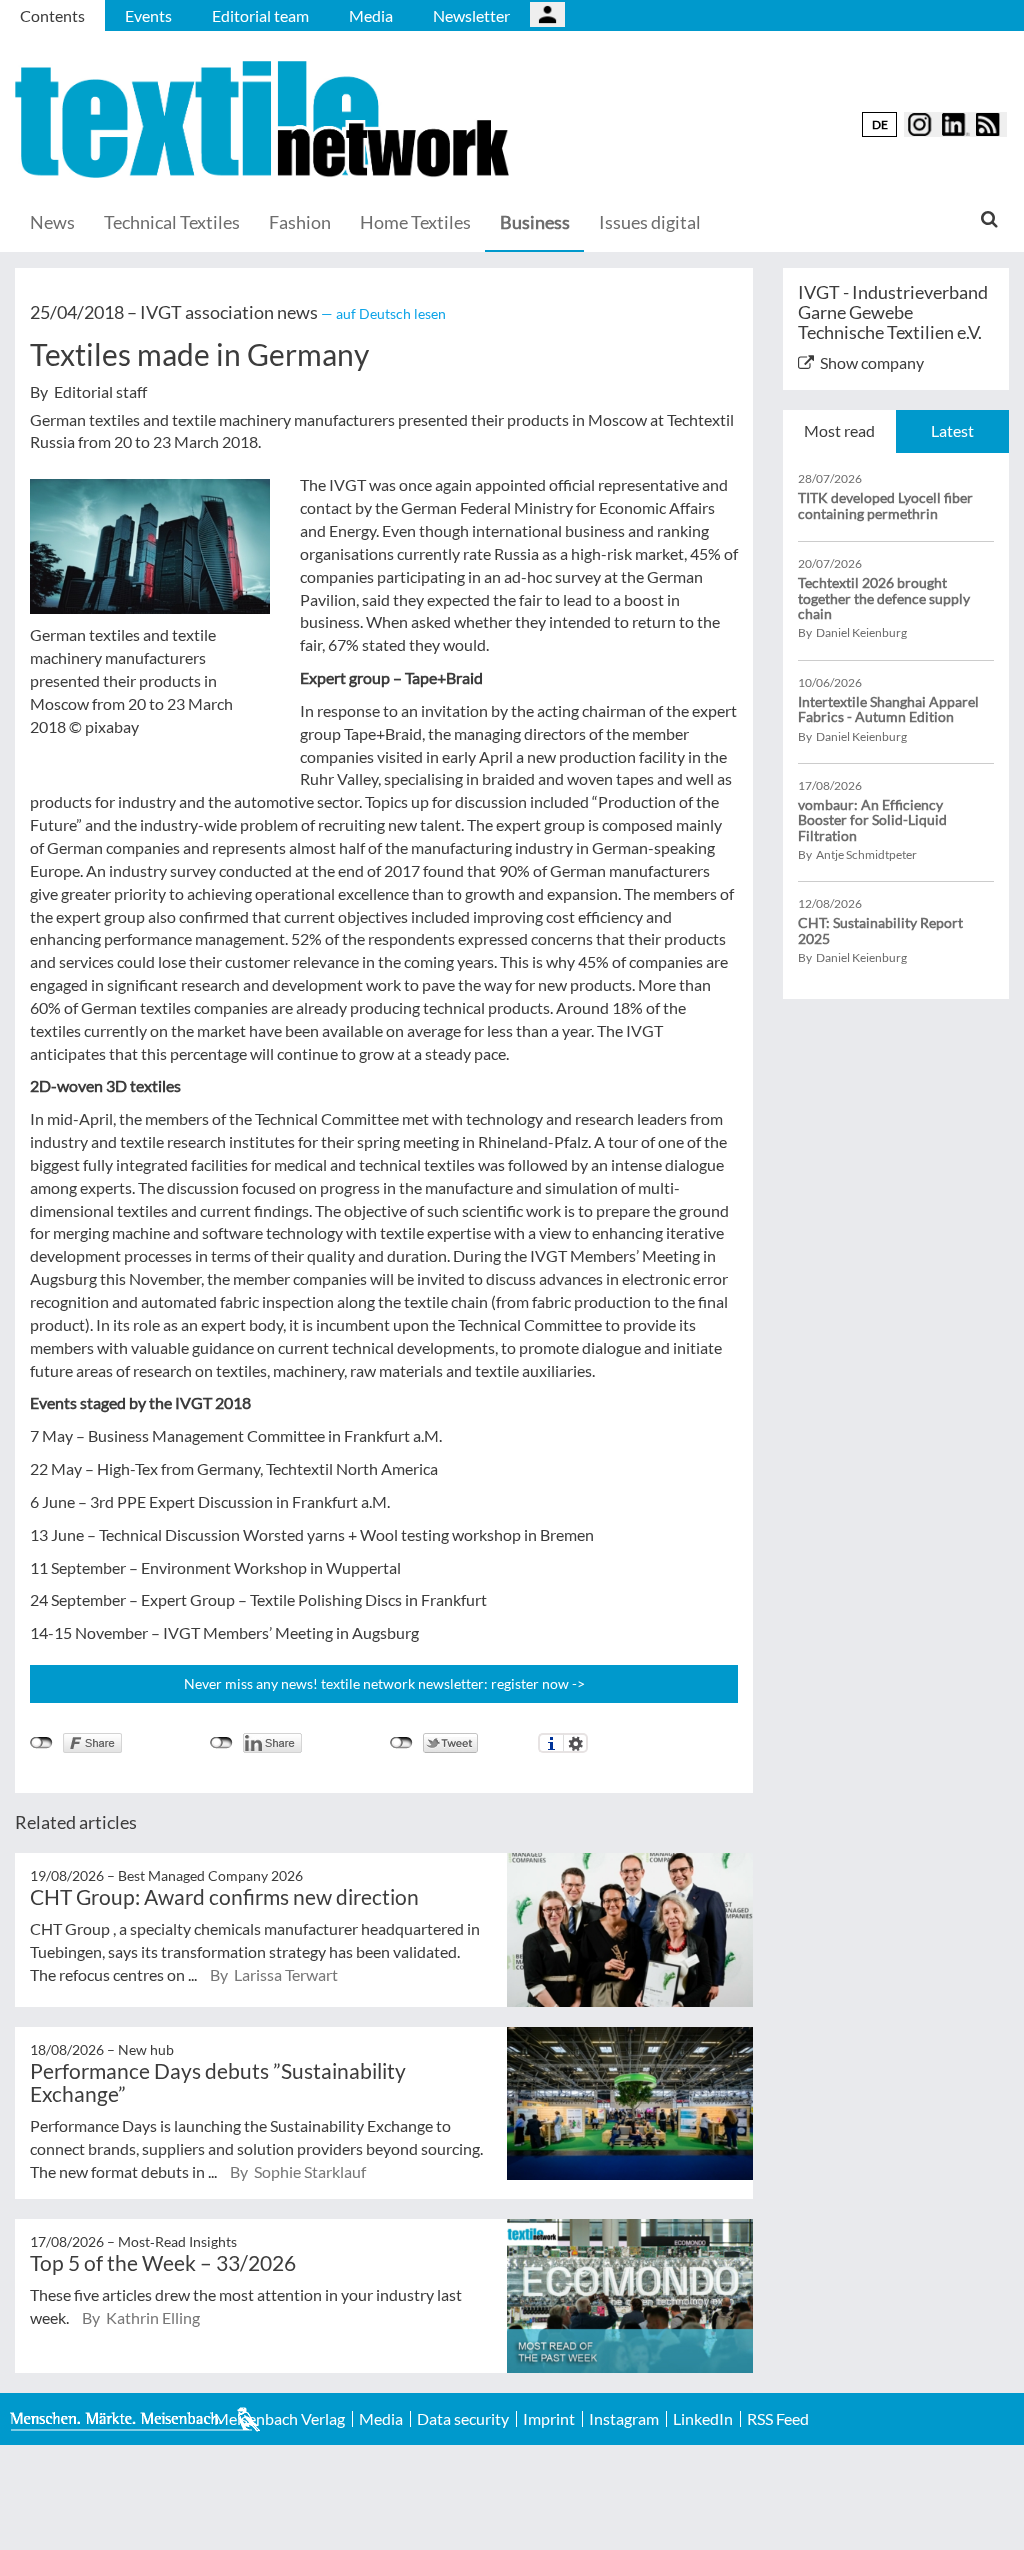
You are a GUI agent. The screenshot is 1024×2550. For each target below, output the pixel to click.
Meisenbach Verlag (279, 2419)
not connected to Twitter (401, 1743)
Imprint (549, 2419)
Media (371, 15)
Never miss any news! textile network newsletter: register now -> (384, 1683)
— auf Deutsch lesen (383, 313)
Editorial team (260, 15)
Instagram (624, 2419)
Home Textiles (415, 222)
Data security (463, 2419)
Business (535, 222)
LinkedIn (703, 2419)
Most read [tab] (839, 430)
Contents (52, 15)
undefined (221, 1743)
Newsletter (471, 15)
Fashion (300, 222)
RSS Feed (778, 2419)
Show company (872, 362)
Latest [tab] (952, 430)
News (52, 222)
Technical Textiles (172, 222)
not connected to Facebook (41, 1743)
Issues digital (650, 222)
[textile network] (265, 119)
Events (148, 15)
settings (575, 1743)
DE (880, 124)
